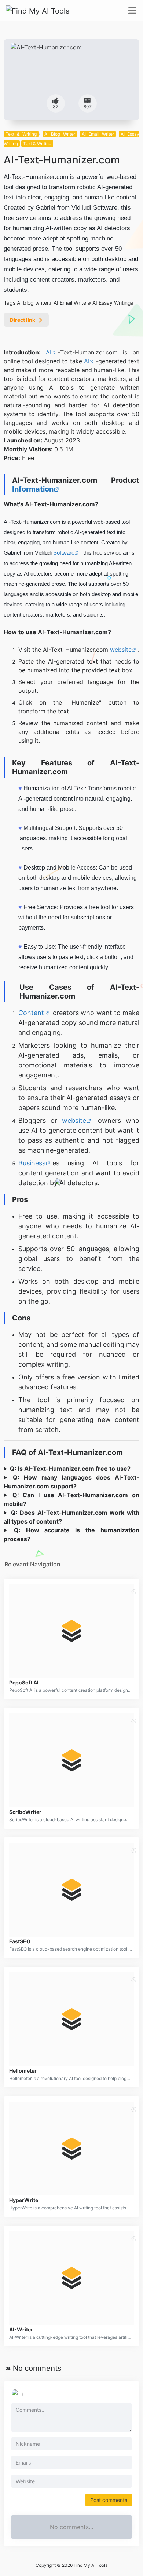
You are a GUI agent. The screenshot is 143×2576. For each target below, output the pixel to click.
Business (32, 1163)
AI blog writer (33, 303)
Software (64, 553)
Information (33, 489)
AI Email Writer (98, 134)
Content (31, 1013)
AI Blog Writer (60, 134)
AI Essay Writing (112, 303)
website (121, 650)
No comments (37, 2368)
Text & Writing (21, 134)
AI (49, 352)
